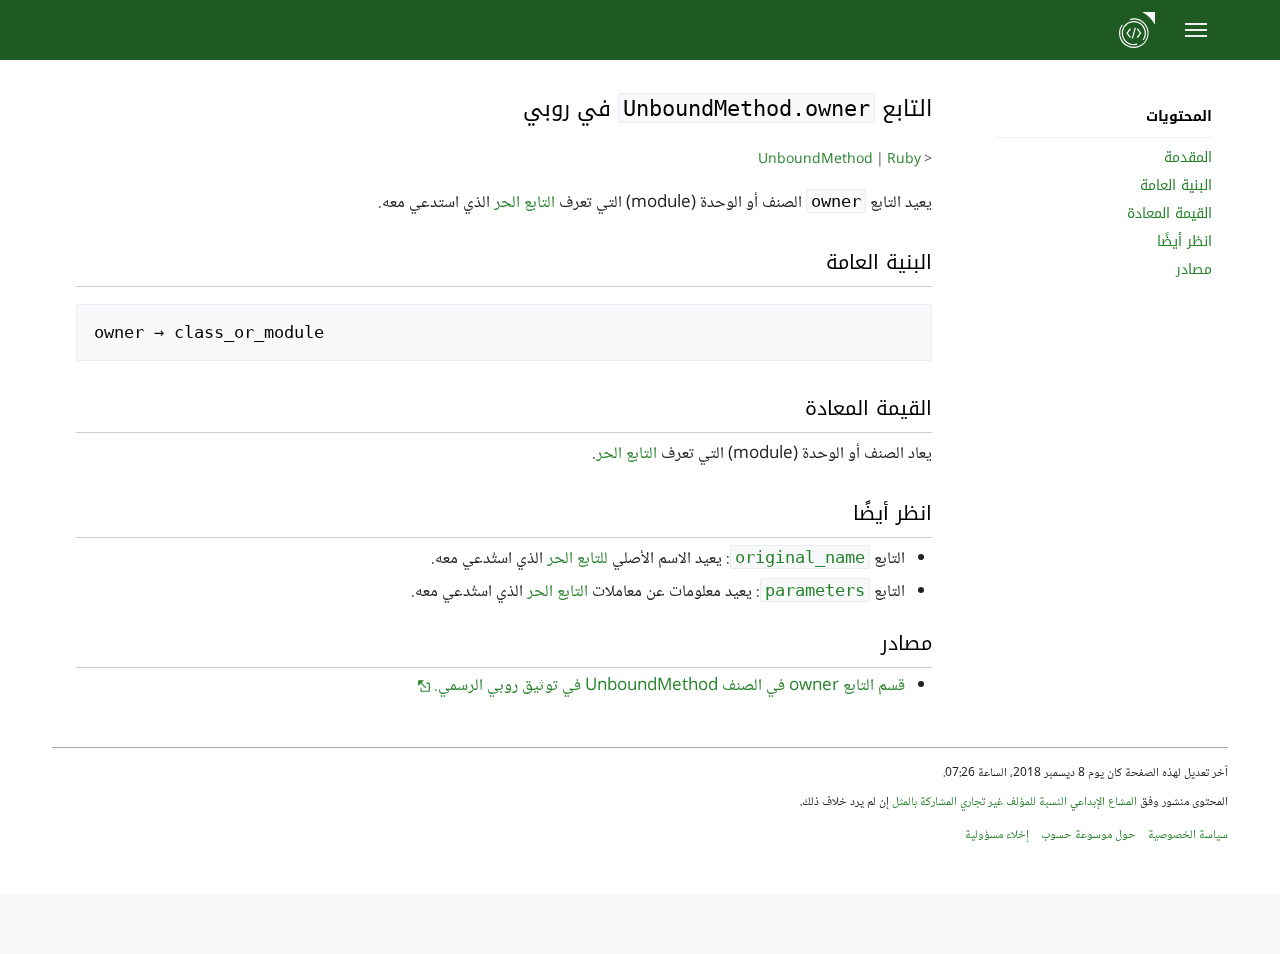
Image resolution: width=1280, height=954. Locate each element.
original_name (800, 557)
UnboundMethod (815, 160)
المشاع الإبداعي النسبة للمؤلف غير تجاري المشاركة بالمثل (1014, 802)
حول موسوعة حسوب (1088, 835)
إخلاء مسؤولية (997, 835)
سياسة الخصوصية (1188, 835)
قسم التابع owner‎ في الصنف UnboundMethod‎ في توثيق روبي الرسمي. (669, 686)
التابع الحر (524, 203)
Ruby (904, 160)
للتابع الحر (577, 559)
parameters (815, 590)
